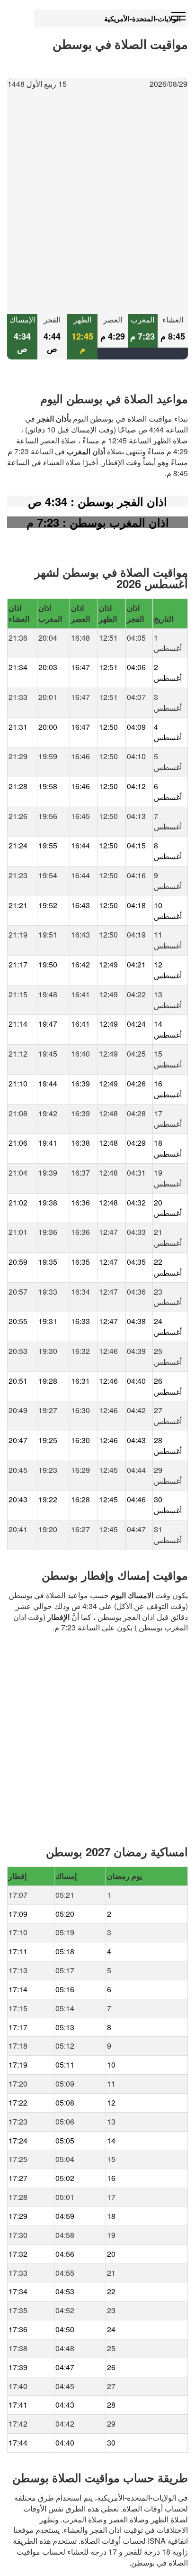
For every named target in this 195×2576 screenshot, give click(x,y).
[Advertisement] (97, 202)
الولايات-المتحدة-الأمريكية (142, 18)
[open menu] (178, 17)
